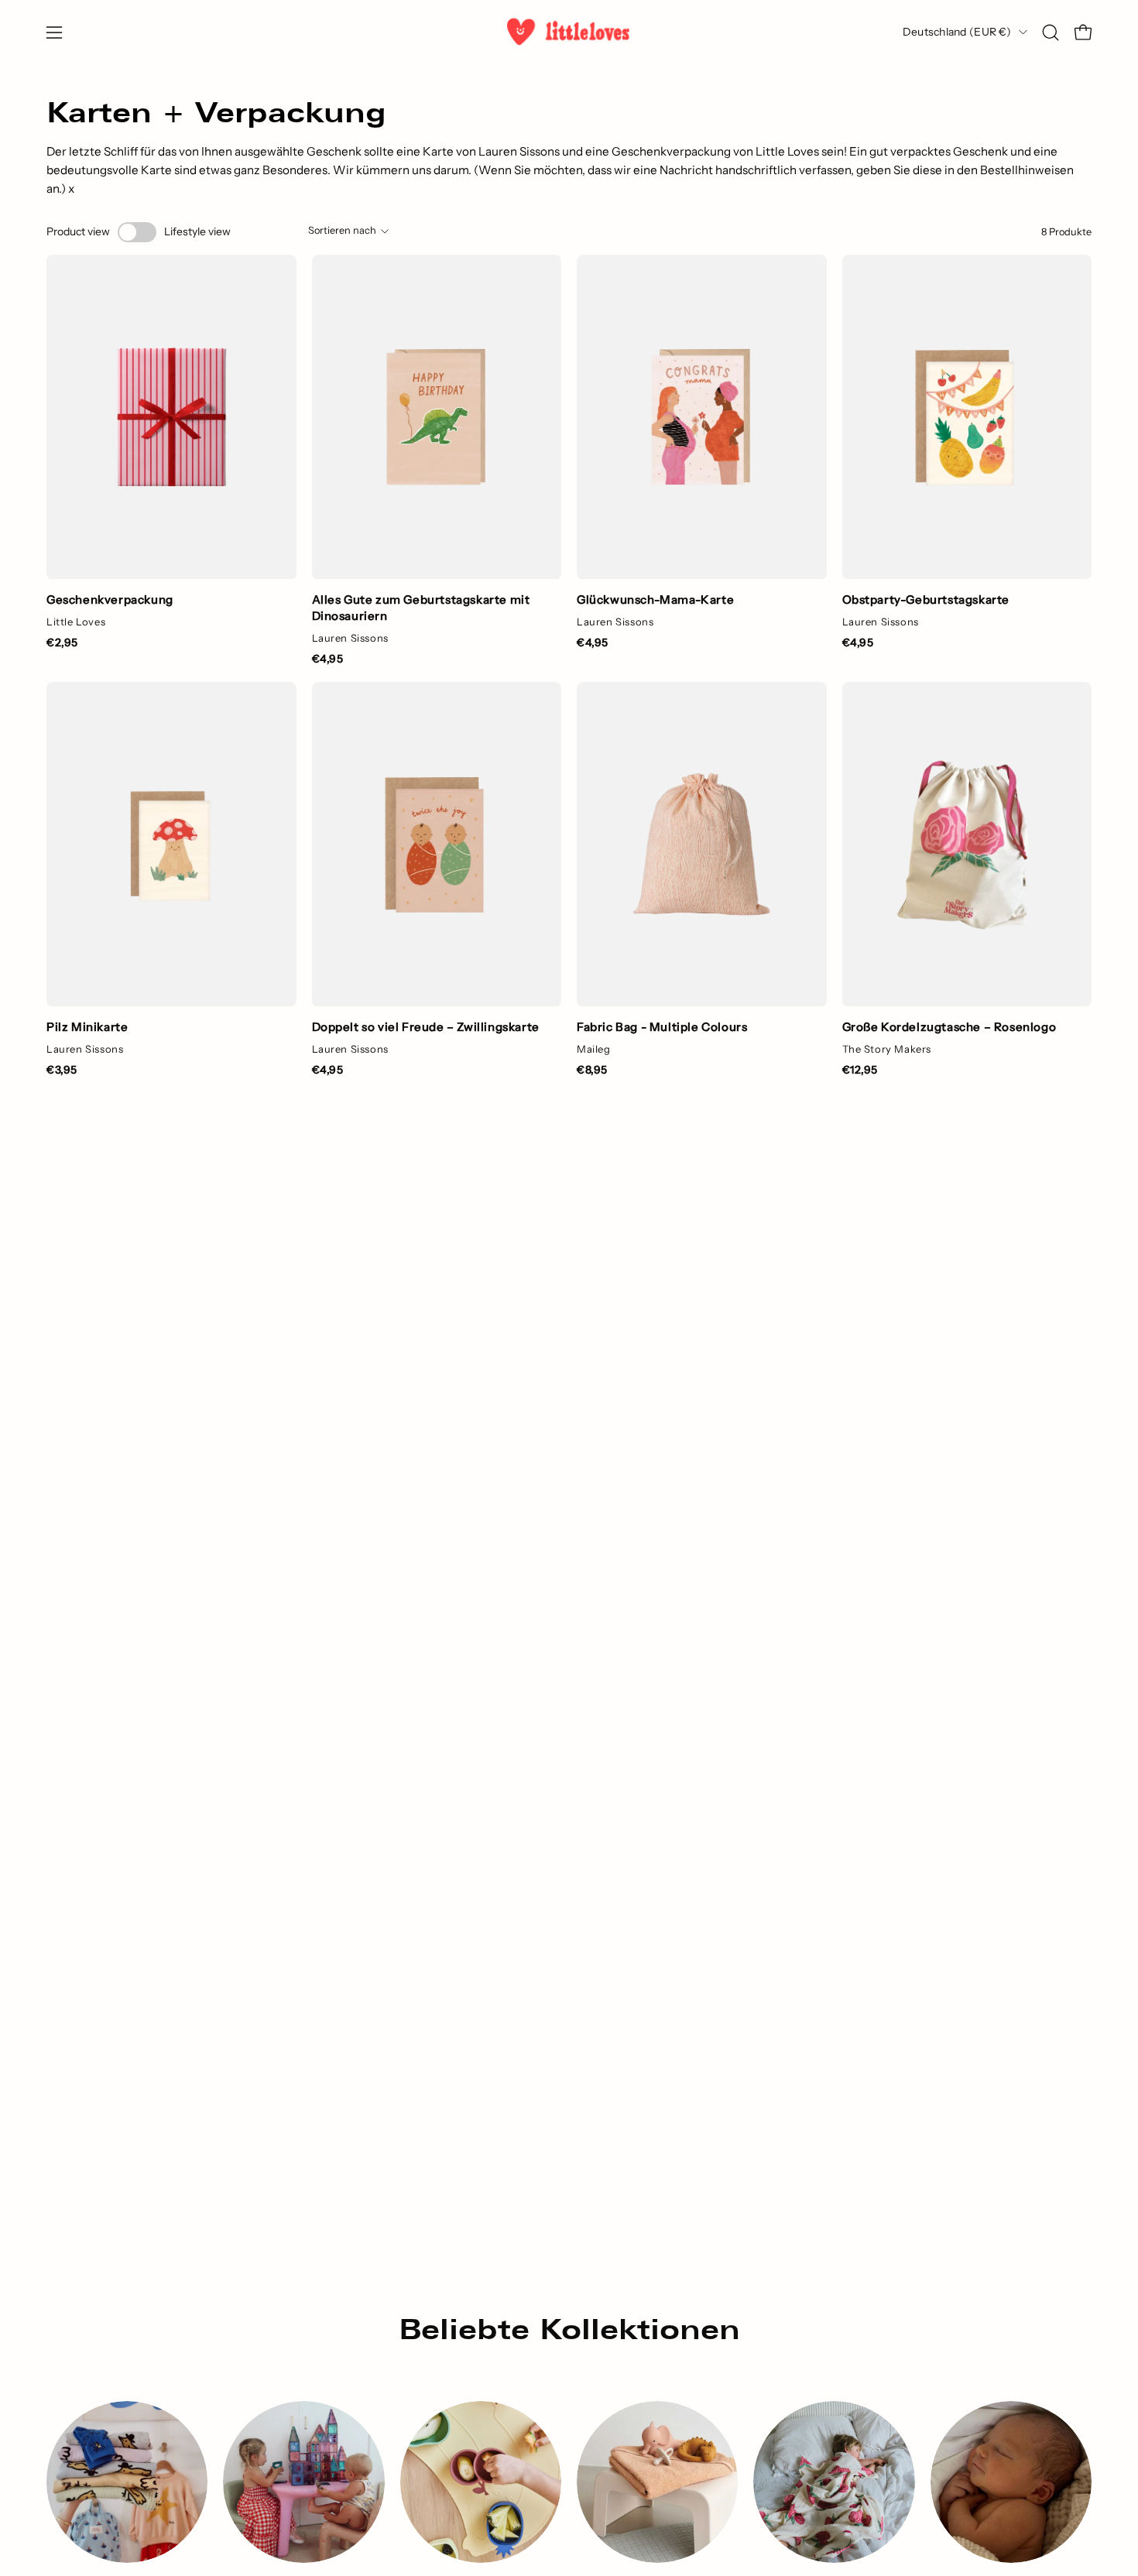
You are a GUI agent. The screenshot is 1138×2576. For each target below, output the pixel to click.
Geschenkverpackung (110, 599)
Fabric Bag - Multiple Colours (662, 1027)
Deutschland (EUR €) (957, 32)
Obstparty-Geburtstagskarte (926, 599)
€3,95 (62, 1070)
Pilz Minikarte (87, 1027)
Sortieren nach (342, 230)
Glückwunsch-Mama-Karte (655, 599)
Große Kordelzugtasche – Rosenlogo (949, 1027)
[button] (1051, 33)
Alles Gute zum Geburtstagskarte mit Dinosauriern (421, 608)
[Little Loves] (569, 32)
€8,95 (592, 1070)
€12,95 (860, 1070)
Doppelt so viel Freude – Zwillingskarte (426, 1027)
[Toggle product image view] (137, 232)
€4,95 (328, 659)
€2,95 (62, 642)
